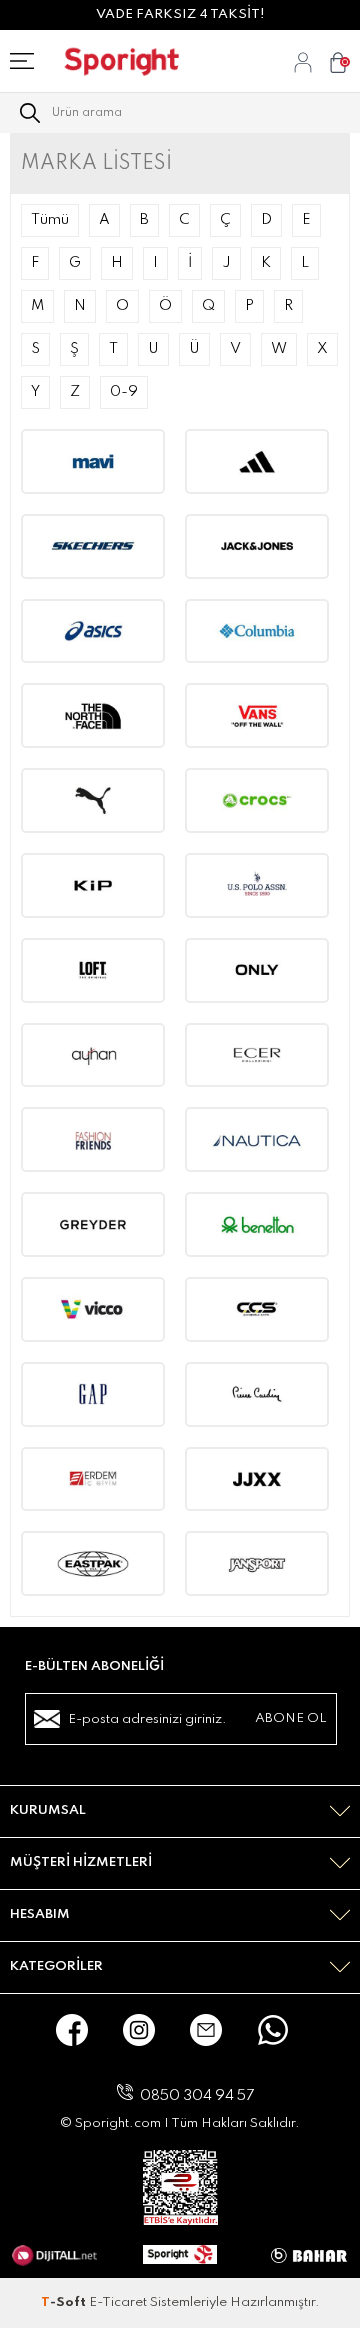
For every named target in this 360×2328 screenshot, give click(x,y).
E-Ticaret (118, 2302)
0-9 (124, 392)
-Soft (65, 2302)
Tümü (50, 220)
